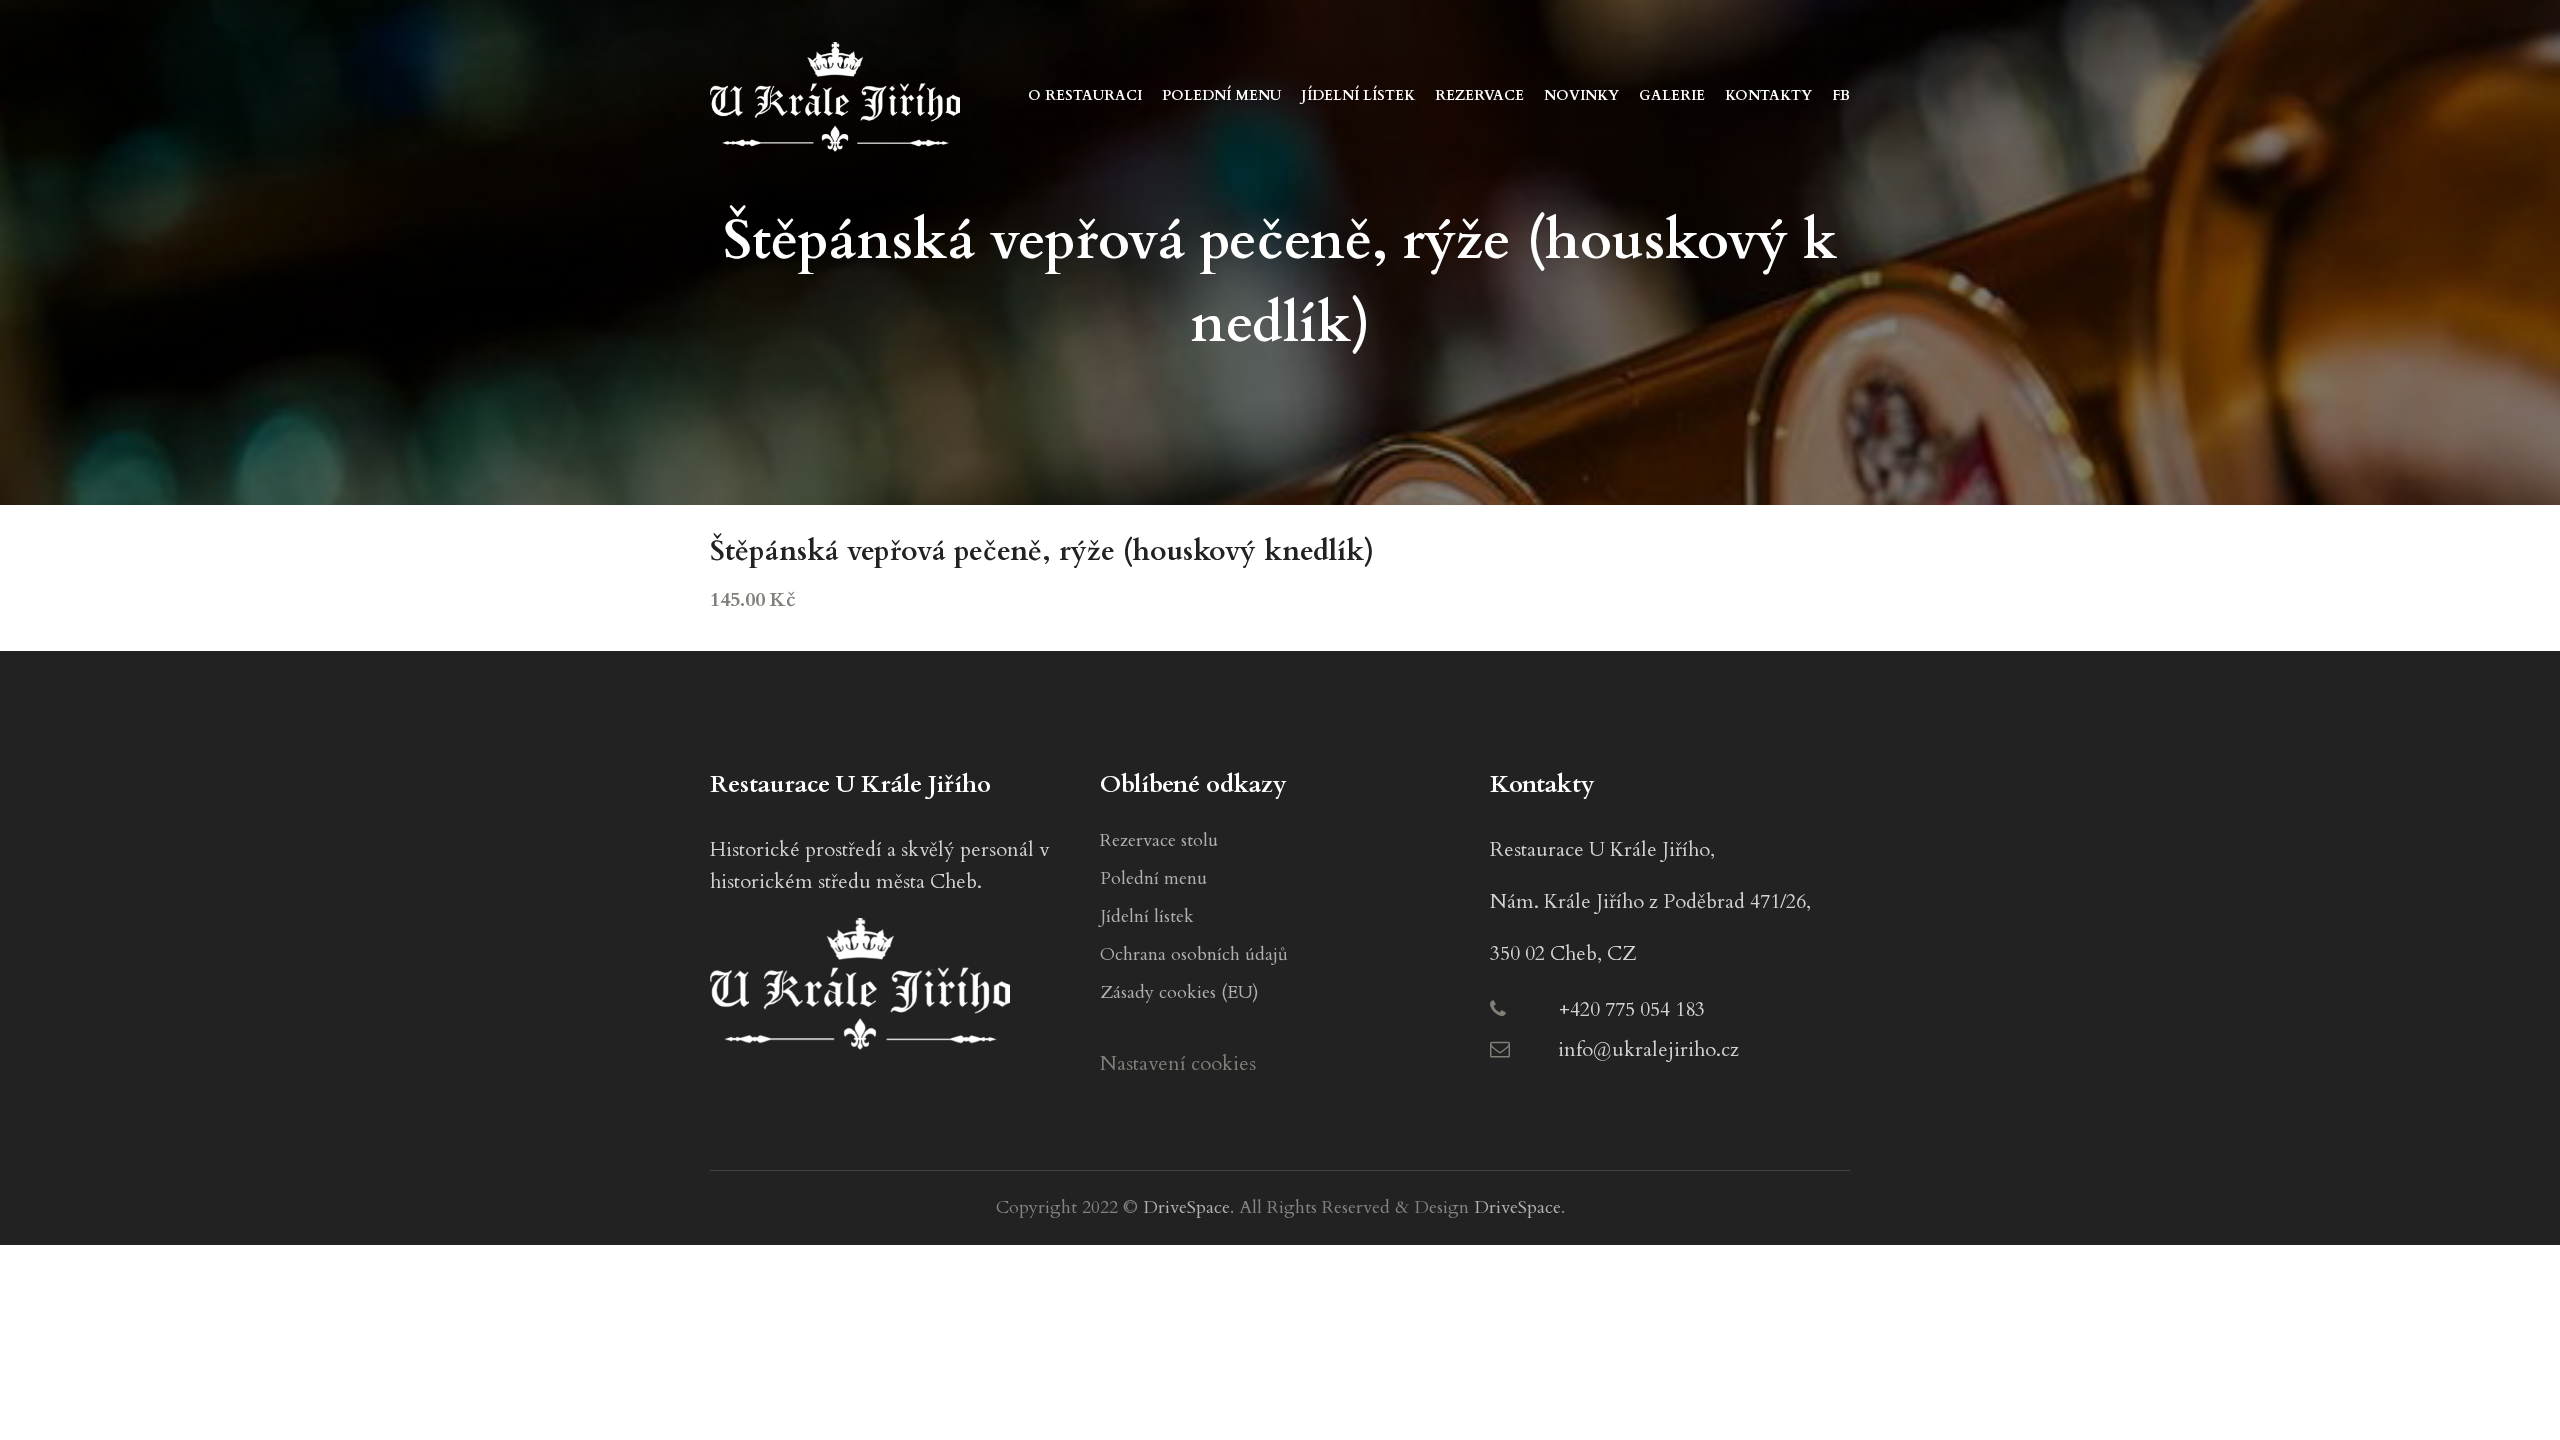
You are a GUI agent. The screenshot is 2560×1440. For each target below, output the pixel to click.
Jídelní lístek (1358, 95)
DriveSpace (1186, 1207)
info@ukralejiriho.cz (1648, 1049)
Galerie (1672, 95)
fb (1841, 95)
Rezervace (1479, 95)
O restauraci (1085, 95)
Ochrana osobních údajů (1194, 954)
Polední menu (1221, 95)
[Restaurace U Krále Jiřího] (835, 94)
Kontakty (1768, 95)
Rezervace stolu (1159, 840)
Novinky (1581, 95)
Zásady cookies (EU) (1179, 992)
